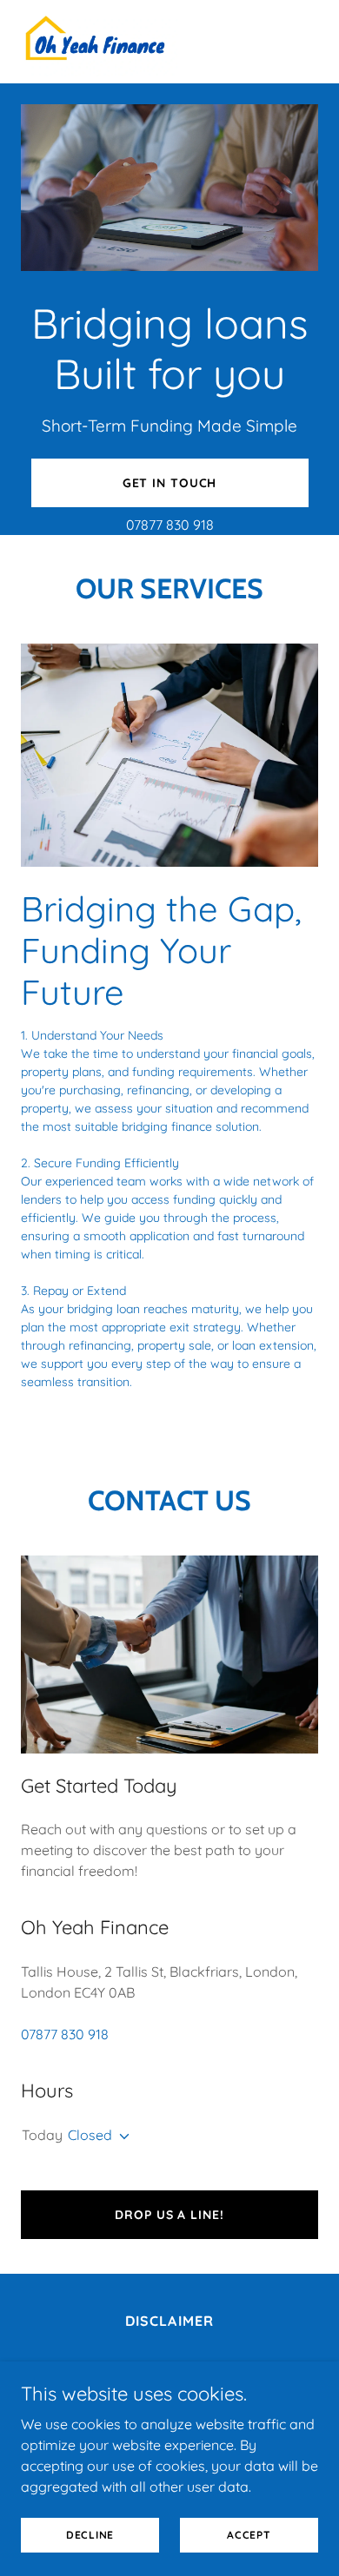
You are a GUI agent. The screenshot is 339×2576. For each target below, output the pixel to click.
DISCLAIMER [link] (169, 2321)
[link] (96, 42)
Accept (249, 2535)
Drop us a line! (169, 2215)
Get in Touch (170, 483)
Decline (90, 2535)
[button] (121, 2137)
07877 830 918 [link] (170, 525)
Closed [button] (90, 2135)
